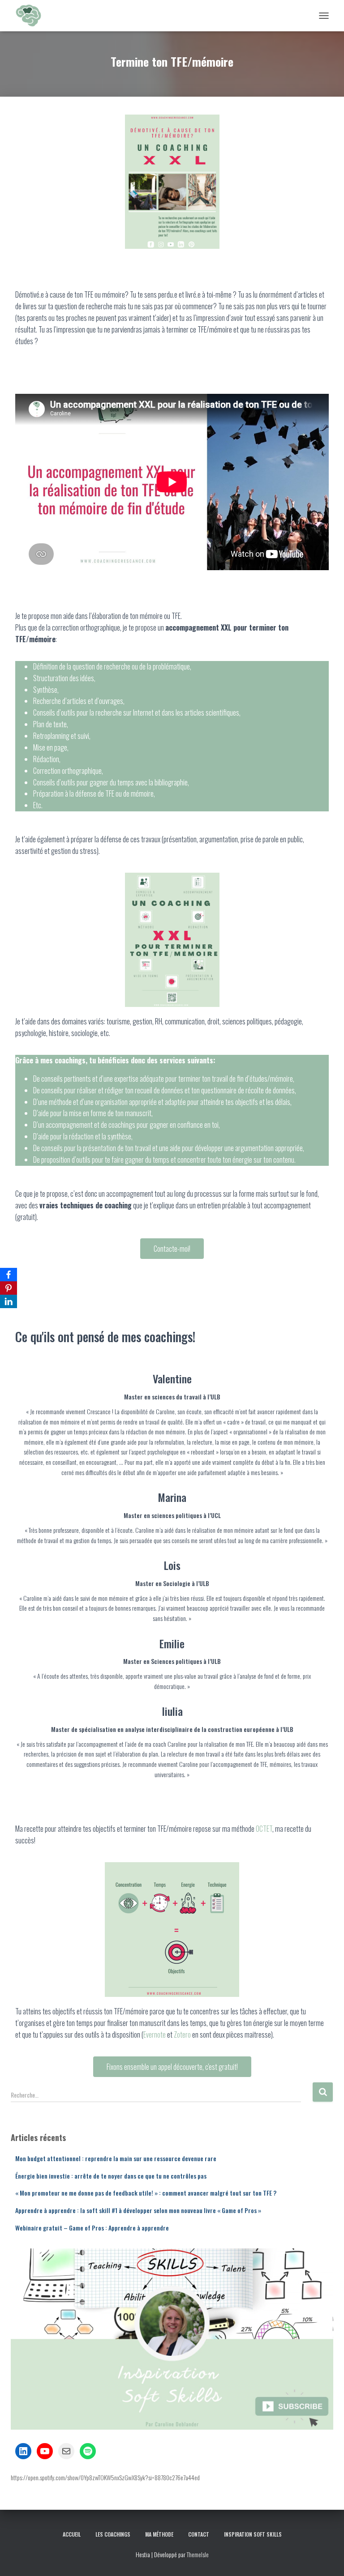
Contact (199, 2534)
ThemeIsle (198, 2554)
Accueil (72, 2534)
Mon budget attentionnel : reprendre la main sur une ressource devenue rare (116, 2158)
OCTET (264, 1829)
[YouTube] (45, 2451)
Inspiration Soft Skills (253, 2534)
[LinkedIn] (23, 2451)
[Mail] (66, 2451)
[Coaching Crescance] (31, 16)
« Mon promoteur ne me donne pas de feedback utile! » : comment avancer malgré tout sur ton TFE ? (146, 2193)
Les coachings (113, 2534)
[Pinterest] (9, 1288)
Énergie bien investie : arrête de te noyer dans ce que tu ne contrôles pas (111, 2176)
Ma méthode (159, 2534)
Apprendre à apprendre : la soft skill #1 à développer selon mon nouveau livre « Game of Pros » (138, 2210)
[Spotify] (88, 2451)
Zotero (182, 2034)
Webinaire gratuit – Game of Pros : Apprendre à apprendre (92, 2228)
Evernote (155, 2034)
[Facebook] (9, 1275)
